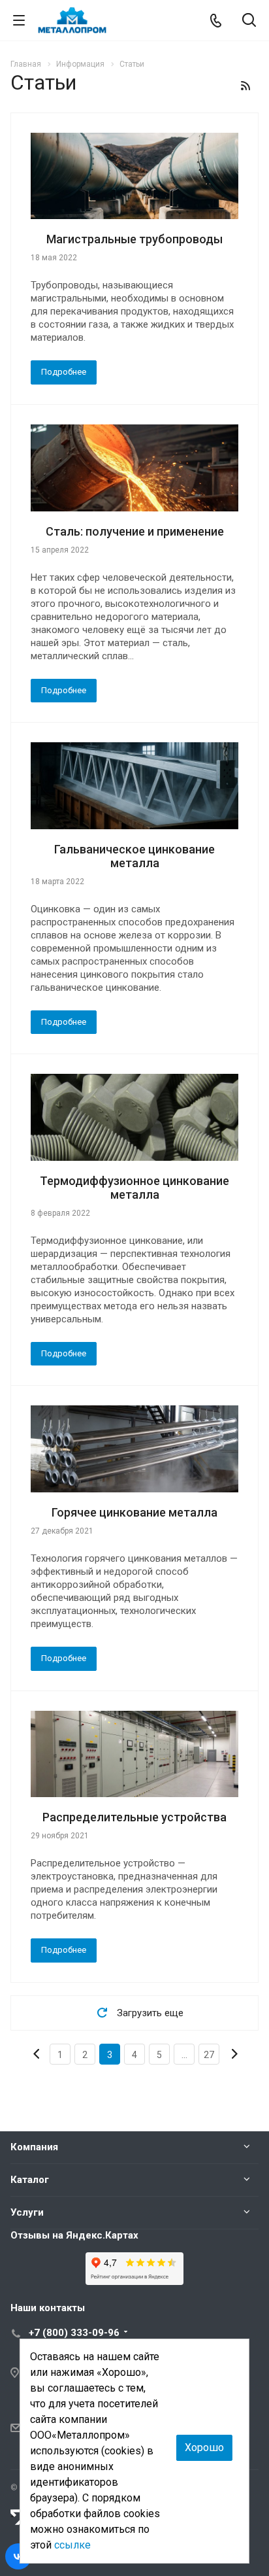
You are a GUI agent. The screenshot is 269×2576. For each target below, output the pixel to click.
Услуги (27, 2212)
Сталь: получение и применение (135, 531)
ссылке (72, 2545)
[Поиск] (249, 21)
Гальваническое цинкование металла (134, 856)
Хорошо (204, 2447)
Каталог (30, 2180)
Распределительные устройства (134, 1817)
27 (209, 2055)
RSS (245, 86)
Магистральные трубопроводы (134, 239)
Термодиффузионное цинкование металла (134, 1188)
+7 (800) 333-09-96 (74, 2333)
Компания (34, 2147)
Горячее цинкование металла (134, 1512)
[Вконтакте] (18, 2556)
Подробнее (64, 372)
